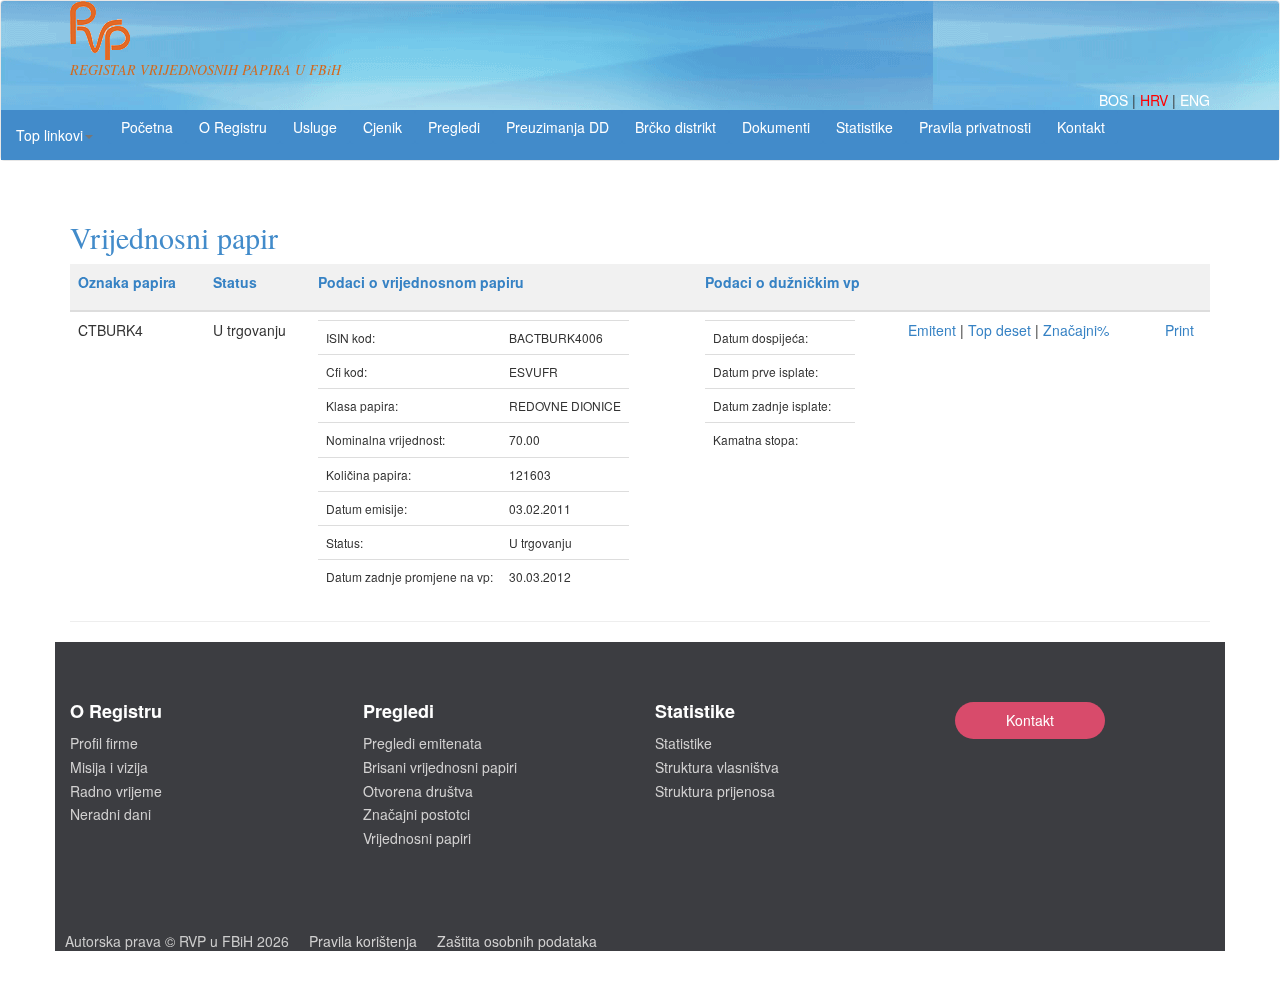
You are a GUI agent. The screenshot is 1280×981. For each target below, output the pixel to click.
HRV (1156, 100)
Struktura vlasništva (717, 767)
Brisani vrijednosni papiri (440, 767)
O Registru (233, 127)
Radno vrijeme (116, 791)
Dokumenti (776, 127)
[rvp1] (100, 28)
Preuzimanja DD (557, 127)
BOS (1115, 100)
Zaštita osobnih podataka (517, 941)
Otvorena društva (418, 791)
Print (1179, 330)
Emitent (932, 330)
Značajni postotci (416, 814)
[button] (54, 135)
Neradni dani (110, 814)
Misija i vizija (109, 767)
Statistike (864, 127)
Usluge (315, 127)
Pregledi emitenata (422, 743)
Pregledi (454, 127)
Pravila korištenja (363, 941)
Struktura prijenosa (715, 791)
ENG (1195, 100)
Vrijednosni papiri (417, 838)
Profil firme (104, 743)
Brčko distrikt (675, 127)
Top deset (999, 330)
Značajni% (1076, 330)
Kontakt (1030, 720)
